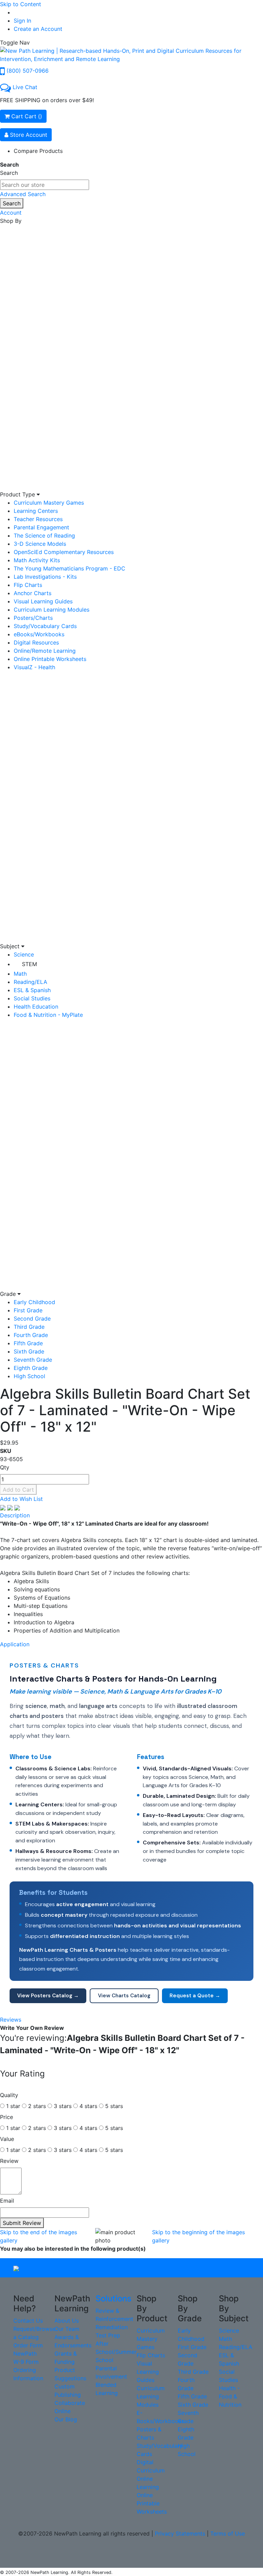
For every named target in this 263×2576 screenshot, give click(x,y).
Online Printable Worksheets (50, 659)
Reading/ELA (30, 982)
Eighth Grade (31, 1368)
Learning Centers (36, 511)
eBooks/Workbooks (39, 634)
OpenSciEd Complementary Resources (64, 552)
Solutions (114, 2298)
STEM (29, 964)
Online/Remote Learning (45, 651)
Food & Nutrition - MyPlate (48, 1015)
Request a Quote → (195, 1996)
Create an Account (38, 29)
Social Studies (32, 998)
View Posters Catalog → (48, 1996)
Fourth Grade (31, 1335)
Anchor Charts (33, 593)
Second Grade (32, 1319)
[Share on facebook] (4, 1507)
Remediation (112, 2327)
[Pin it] (17, 1507)
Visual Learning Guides (43, 601)
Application (15, 1644)
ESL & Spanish (32, 990)
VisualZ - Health (34, 667)
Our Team (67, 2329)
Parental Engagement (41, 527)
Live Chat (25, 87)
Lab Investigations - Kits (45, 577)
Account (11, 213)
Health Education (36, 1007)
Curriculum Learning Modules (52, 610)
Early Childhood (34, 1302)
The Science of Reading (44, 535)
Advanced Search (23, 194)
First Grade (28, 1310)
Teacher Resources (38, 519)
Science (24, 954)
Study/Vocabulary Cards (45, 626)
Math (20, 974)
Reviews (11, 2020)
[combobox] (45, 185)
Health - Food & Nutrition (230, 2396)
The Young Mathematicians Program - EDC (70, 568)
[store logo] (131, 54)
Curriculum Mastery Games (49, 503)
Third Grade (29, 1327)
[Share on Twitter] (11, 1507)
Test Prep (108, 2335)
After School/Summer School (116, 2352)
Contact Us (28, 2321)
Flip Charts (28, 585)
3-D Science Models (40, 544)
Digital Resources (36, 642)
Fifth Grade (28, 1343)
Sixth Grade (29, 1351)
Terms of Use (228, 2533)
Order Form (28, 2345)
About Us (67, 2321)
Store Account (28, 135)
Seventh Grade (33, 1360)
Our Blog (66, 2419)
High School (29, 1376)
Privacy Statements (180, 2533)
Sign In (22, 21)
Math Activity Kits (37, 560)
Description (15, 1515)
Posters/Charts (33, 618)
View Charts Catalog (124, 1996)
